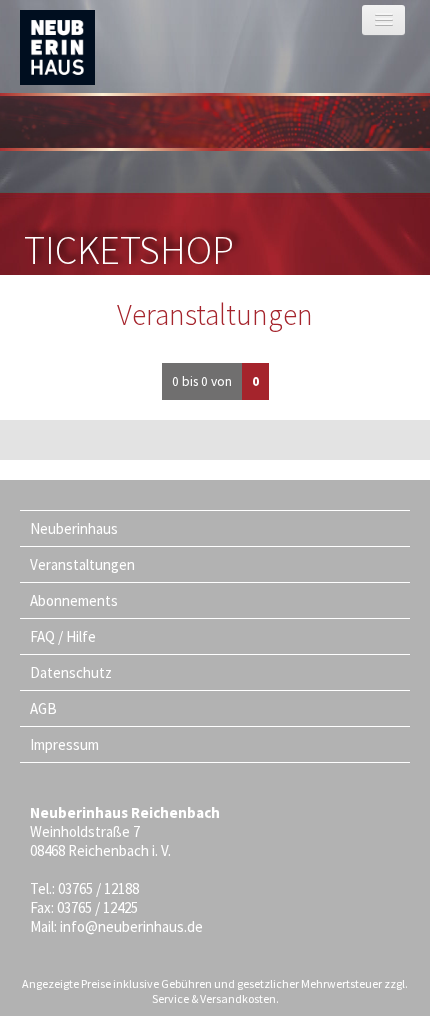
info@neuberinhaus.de (131, 926)
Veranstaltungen (82, 564)
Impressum (64, 744)
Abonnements (74, 600)
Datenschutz (71, 672)
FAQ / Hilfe (63, 636)
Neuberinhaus (74, 528)
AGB (43, 708)
